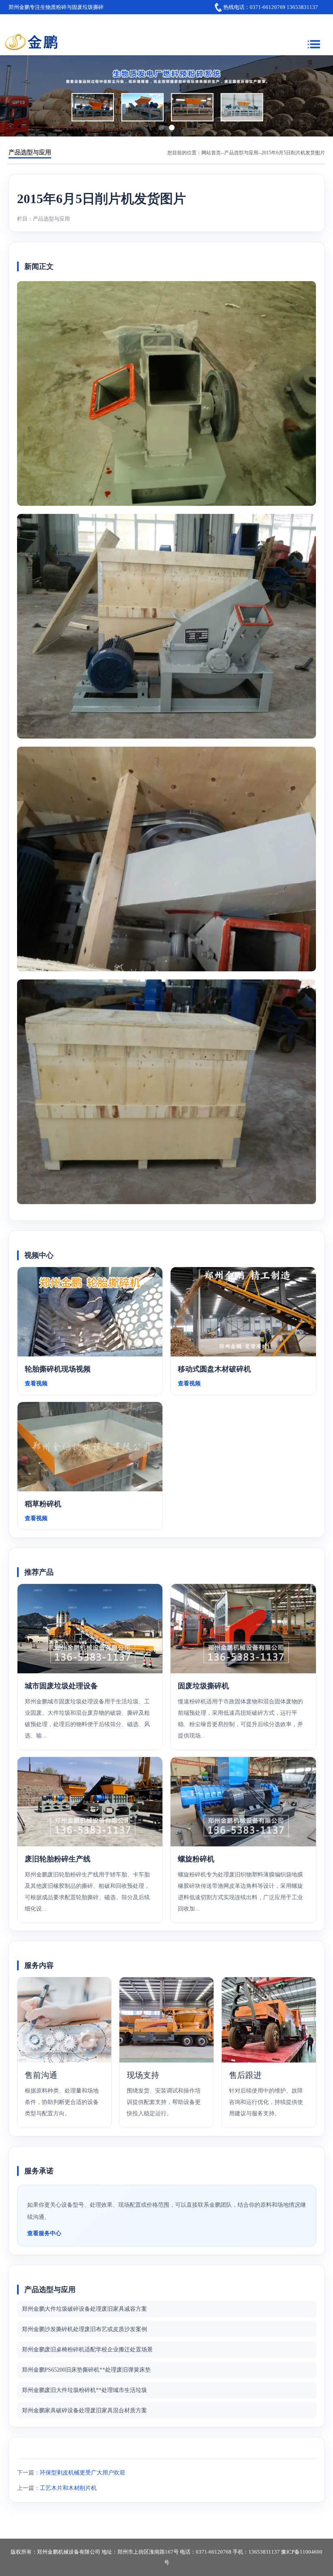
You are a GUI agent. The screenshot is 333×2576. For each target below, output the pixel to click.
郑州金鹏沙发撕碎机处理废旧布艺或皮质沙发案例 (84, 2329)
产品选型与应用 (241, 153)
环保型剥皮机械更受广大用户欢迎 (82, 2473)
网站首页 (211, 153)
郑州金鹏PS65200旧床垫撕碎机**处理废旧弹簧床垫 (86, 2370)
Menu (314, 42)
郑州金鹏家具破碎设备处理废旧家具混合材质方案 (84, 2410)
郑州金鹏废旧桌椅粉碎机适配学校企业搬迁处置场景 (87, 2350)
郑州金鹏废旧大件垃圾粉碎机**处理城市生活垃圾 (84, 2390)
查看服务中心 (44, 2233)
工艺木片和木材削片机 (68, 2488)
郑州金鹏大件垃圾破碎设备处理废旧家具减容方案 (84, 2309)
